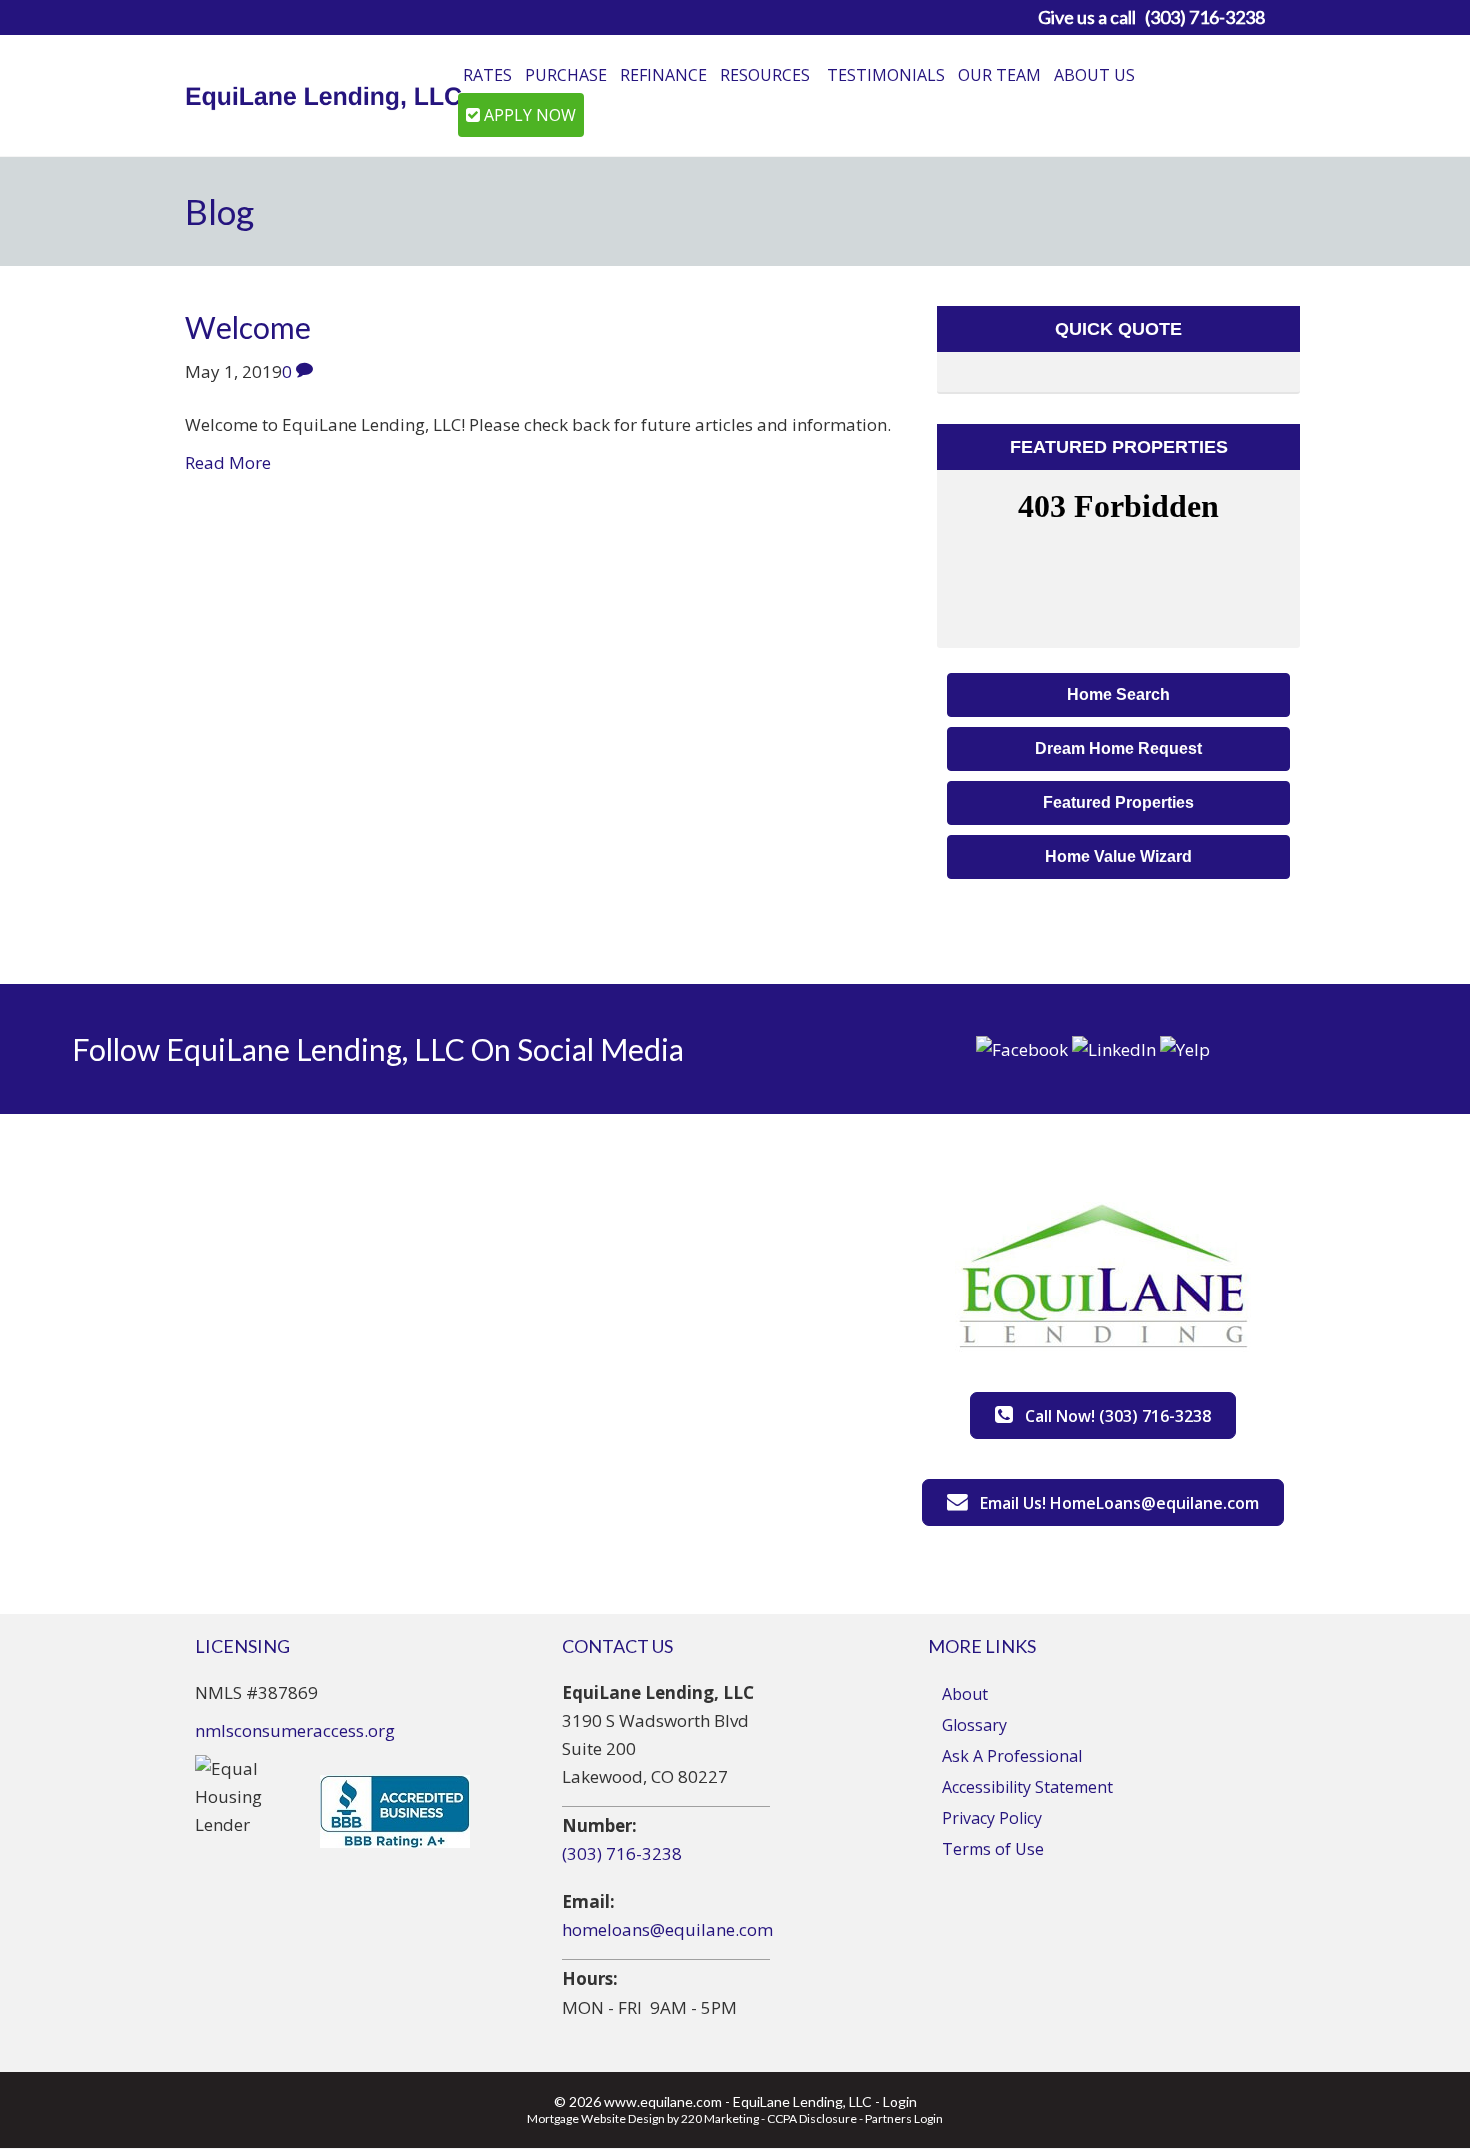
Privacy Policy (992, 1818)
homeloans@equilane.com (667, 1929)
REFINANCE (663, 75)
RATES (487, 75)
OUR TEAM (999, 75)
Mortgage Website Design (596, 2118)
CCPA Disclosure (812, 2118)
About (965, 1694)
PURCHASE (566, 75)
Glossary (974, 1725)
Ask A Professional (1012, 1756)
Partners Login (904, 2118)
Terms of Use (993, 1849)
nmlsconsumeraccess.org (295, 1730)
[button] (1118, 695)
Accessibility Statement (1027, 1787)
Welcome (248, 327)
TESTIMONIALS (886, 75)
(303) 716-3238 (622, 1853)
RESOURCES (765, 75)
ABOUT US (1094, 75)
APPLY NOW (528, 115)
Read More (228, 462)
